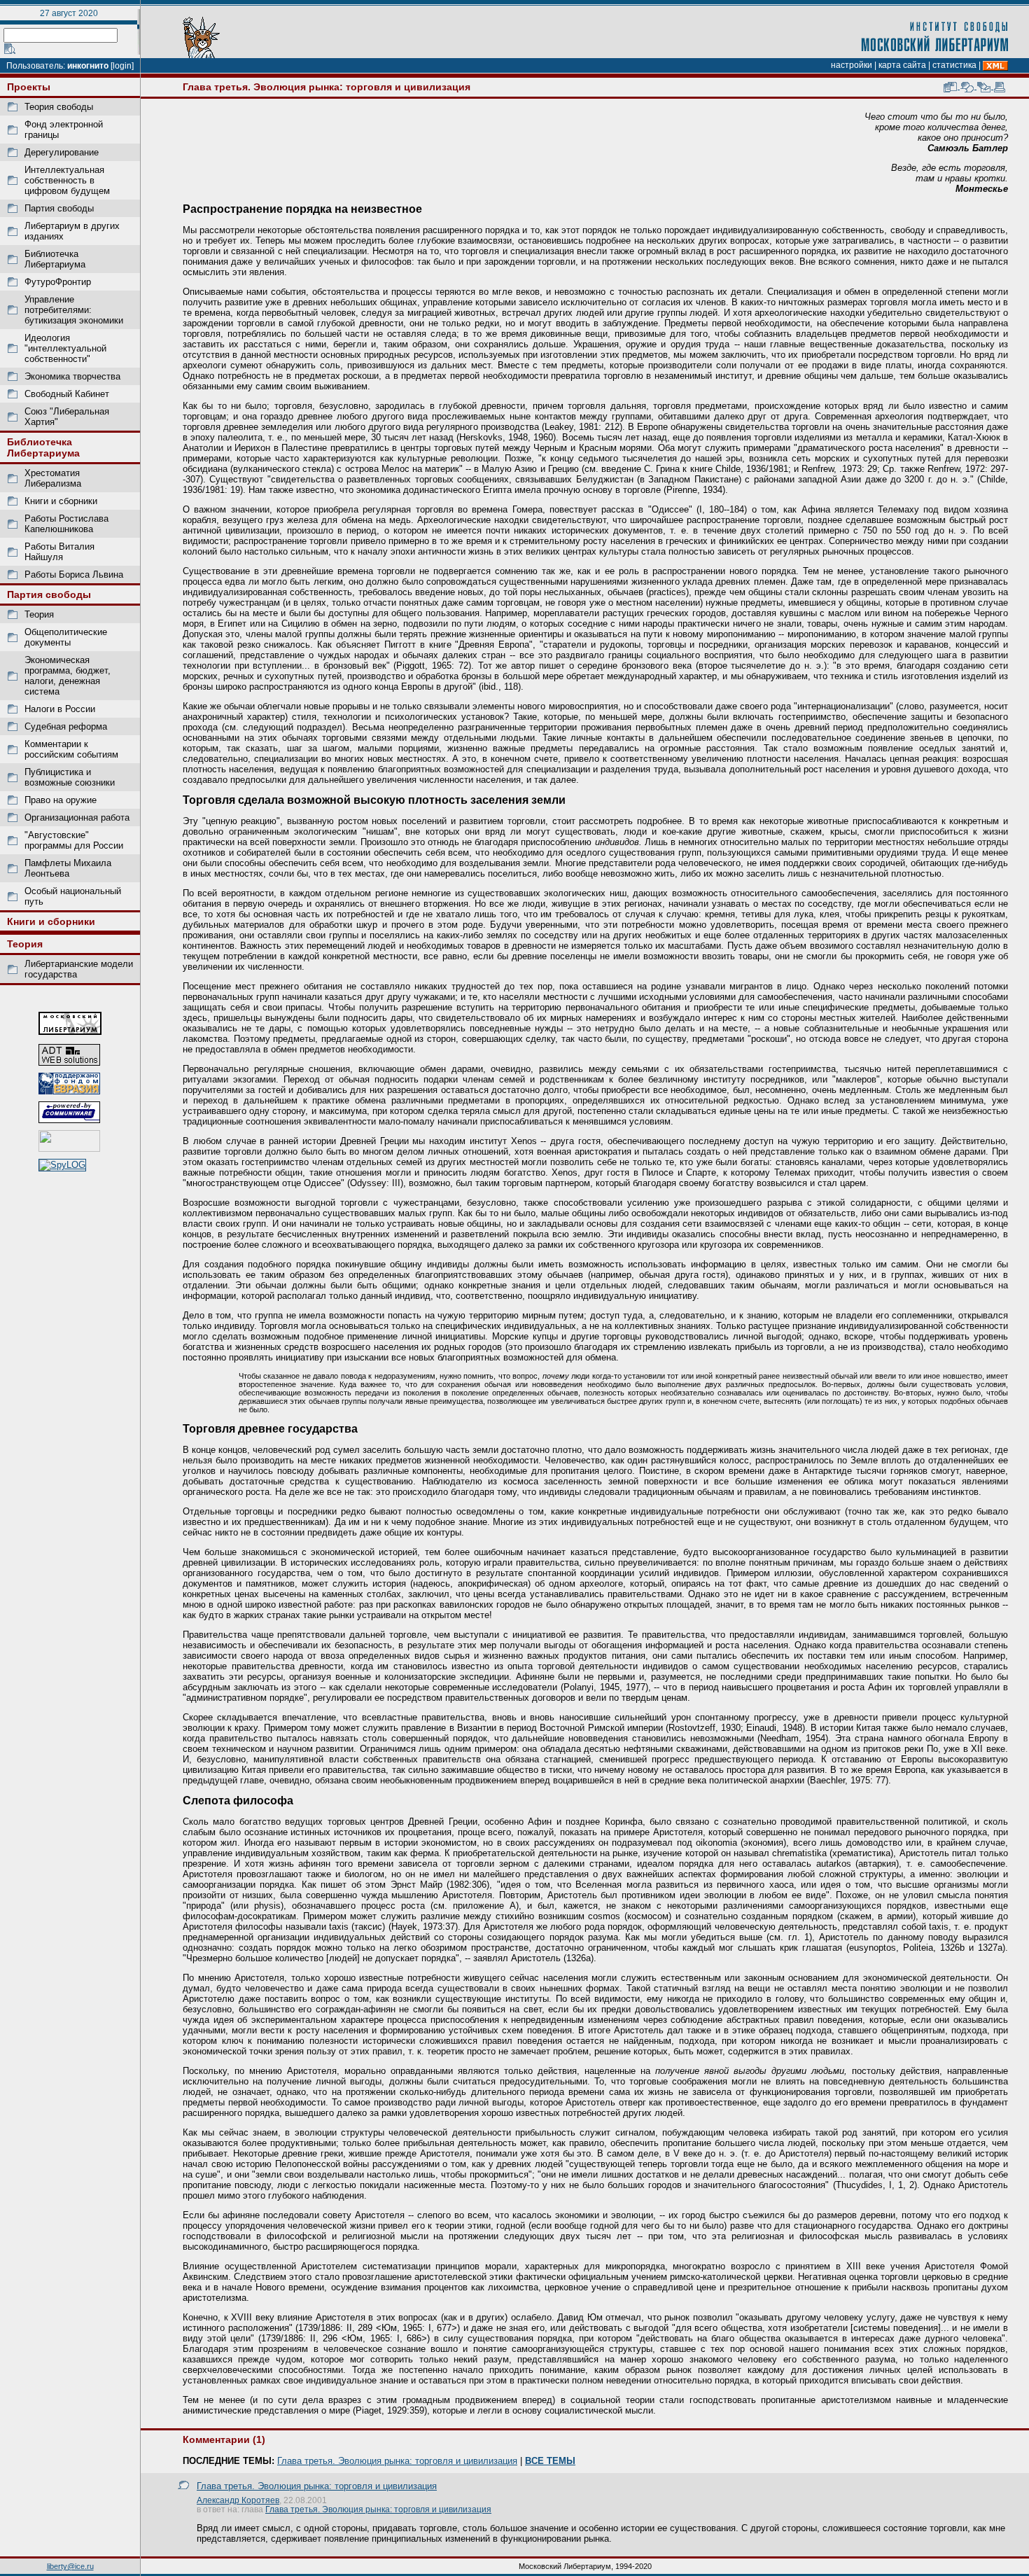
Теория (39, 614)
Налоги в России (60, 709)
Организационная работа (77, 817)
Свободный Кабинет (67, 394)
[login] (122, 66)
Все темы (550, 2461)
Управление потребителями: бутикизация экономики (74, 310)
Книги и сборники (61, 501)
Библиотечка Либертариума (55, 259)
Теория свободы (59, 107)
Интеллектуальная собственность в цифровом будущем (67, 180)
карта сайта (902, 65)
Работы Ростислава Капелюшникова (66, 524)
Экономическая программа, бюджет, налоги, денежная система (68, 676)
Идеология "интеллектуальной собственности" (65, 348)
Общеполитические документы (66, 637)
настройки (852, 65)
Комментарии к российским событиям (71, 749)
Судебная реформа (66, 726)
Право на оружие (61, 800)
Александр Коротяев (238, 2500)
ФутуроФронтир (58, 282)
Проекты (29, 87)
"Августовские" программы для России (74, 840)
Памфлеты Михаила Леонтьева (68, 868)
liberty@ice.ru (70, 2566)
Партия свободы (59, 208)
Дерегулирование (62, 152)
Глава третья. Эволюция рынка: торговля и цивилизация (397, 2461)
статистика (954, 65)
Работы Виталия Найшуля (59, 552)
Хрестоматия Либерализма (53, 478)
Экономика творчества (72, 376)
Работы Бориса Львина (74, 575)
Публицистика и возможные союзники (70, 777)
